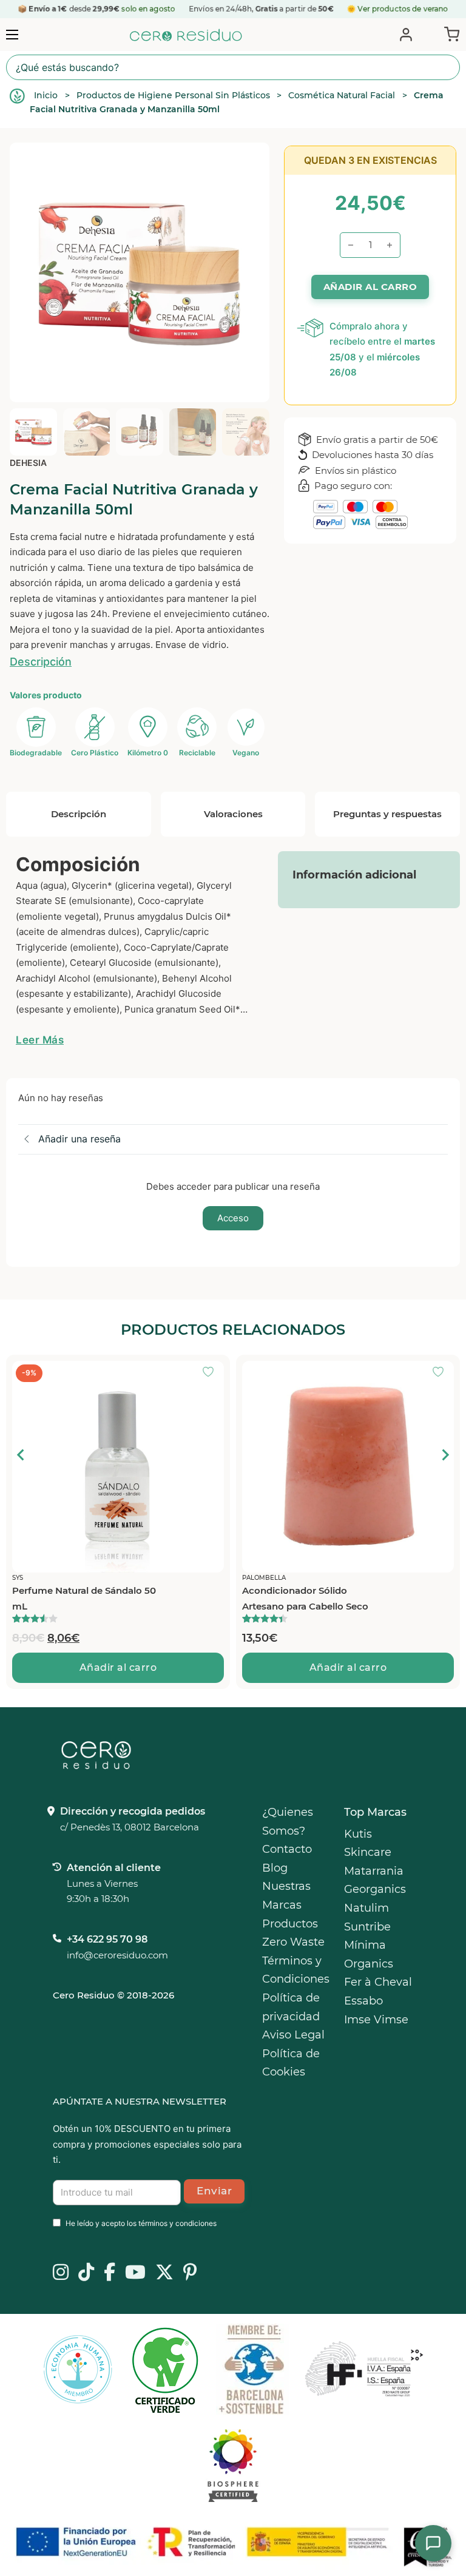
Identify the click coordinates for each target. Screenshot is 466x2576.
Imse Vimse (376, 2020)
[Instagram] (61, 2273)
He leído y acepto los (141, 2223)
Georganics (375, 1889)
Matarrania (374, 1871)
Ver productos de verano (403, 9)
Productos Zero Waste (293, 1933)
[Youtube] (135, 2273)
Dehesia (28, 463)
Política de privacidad (291, 2007)
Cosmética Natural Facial (342, 95)
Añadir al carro (126, 1667)
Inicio (46, 95)
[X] (164, 2273)
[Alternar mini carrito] (449, 33)
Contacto (287, 1849)
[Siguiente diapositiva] (445, 1455)
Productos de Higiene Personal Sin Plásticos (173, 95)
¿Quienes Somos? (288, 1822)
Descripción (41, 662)
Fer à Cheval (378, 1982)
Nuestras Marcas (286, 1896)
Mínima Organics (369, 1954)
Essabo (363, 2001)
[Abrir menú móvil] (12, 35)
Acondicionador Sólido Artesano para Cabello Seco (83, 1598)
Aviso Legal (293, 2035)
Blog (275, 1868)
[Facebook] (110, 2273)
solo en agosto (148, 9)
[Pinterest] (190, 2273)
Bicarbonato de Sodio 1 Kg (310, 1590)
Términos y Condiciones (296, 1970)
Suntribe (367, 1927)
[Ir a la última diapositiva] (21, 1455)
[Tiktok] (86, 2273)
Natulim (366, 1908)
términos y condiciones (177, 2223)
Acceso (233, 1218)
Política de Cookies (291, 2063)
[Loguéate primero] (220, 1373)
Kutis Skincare (368, 1843)
